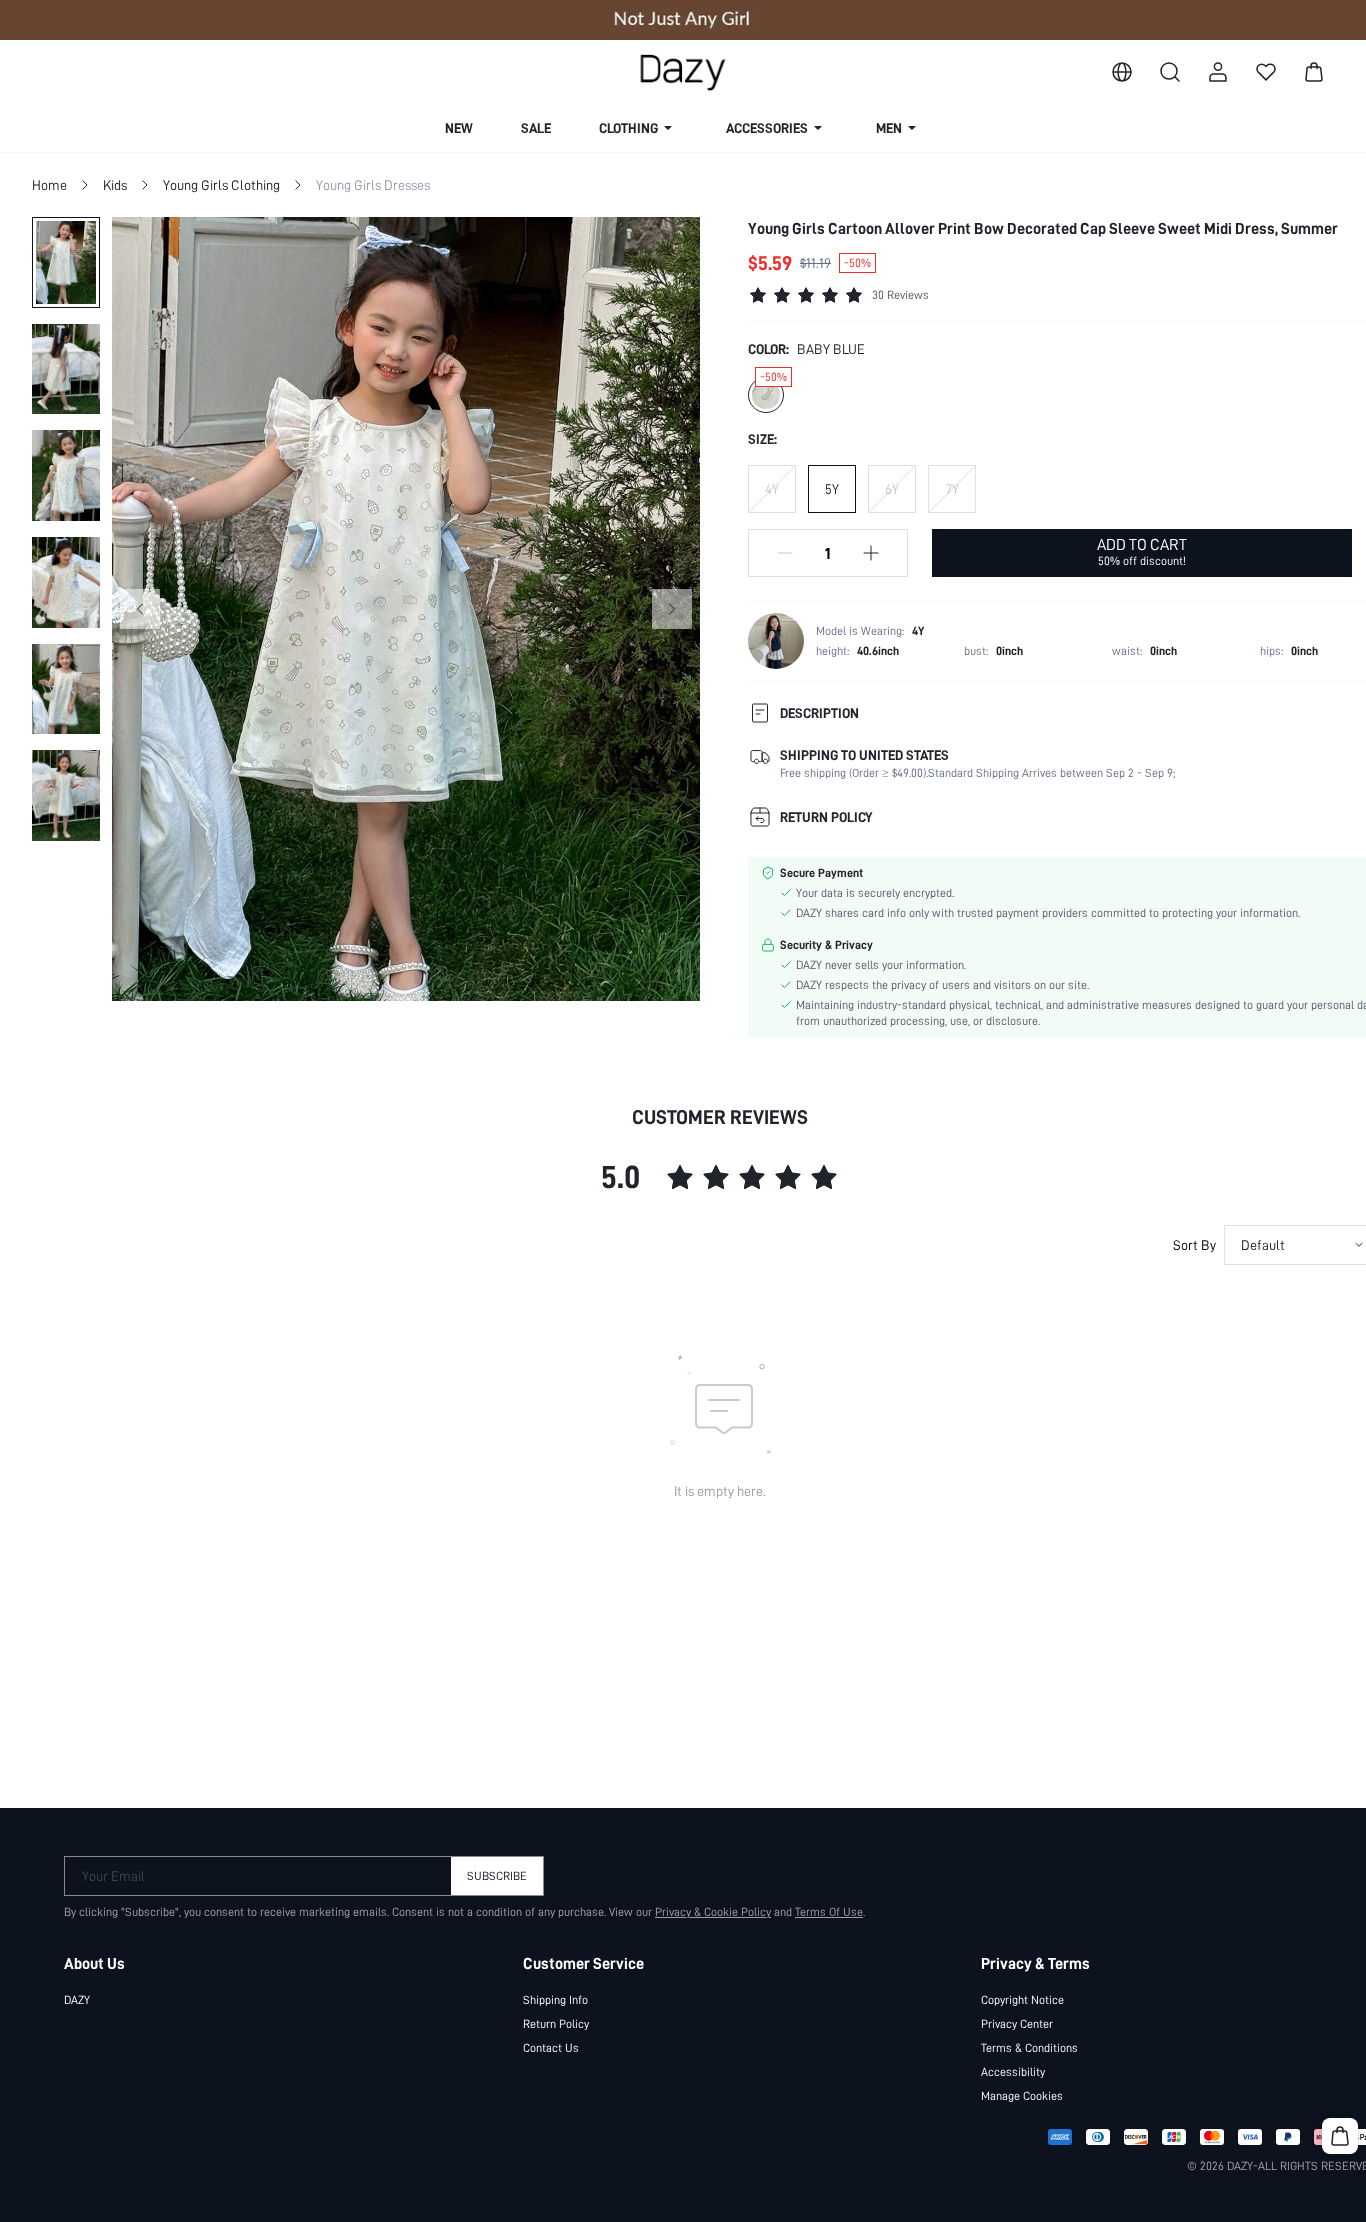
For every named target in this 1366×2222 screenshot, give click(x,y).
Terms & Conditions (1029, 2048)
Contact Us (551, 2048)
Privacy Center (1017, 2024)
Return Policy (556, 2024)
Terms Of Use (829, 1912)
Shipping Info (555, 2000)
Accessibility (1013, 2072)
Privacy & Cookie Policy (713, 1912)
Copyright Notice (1022, 2000)
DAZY (77, 2000)
